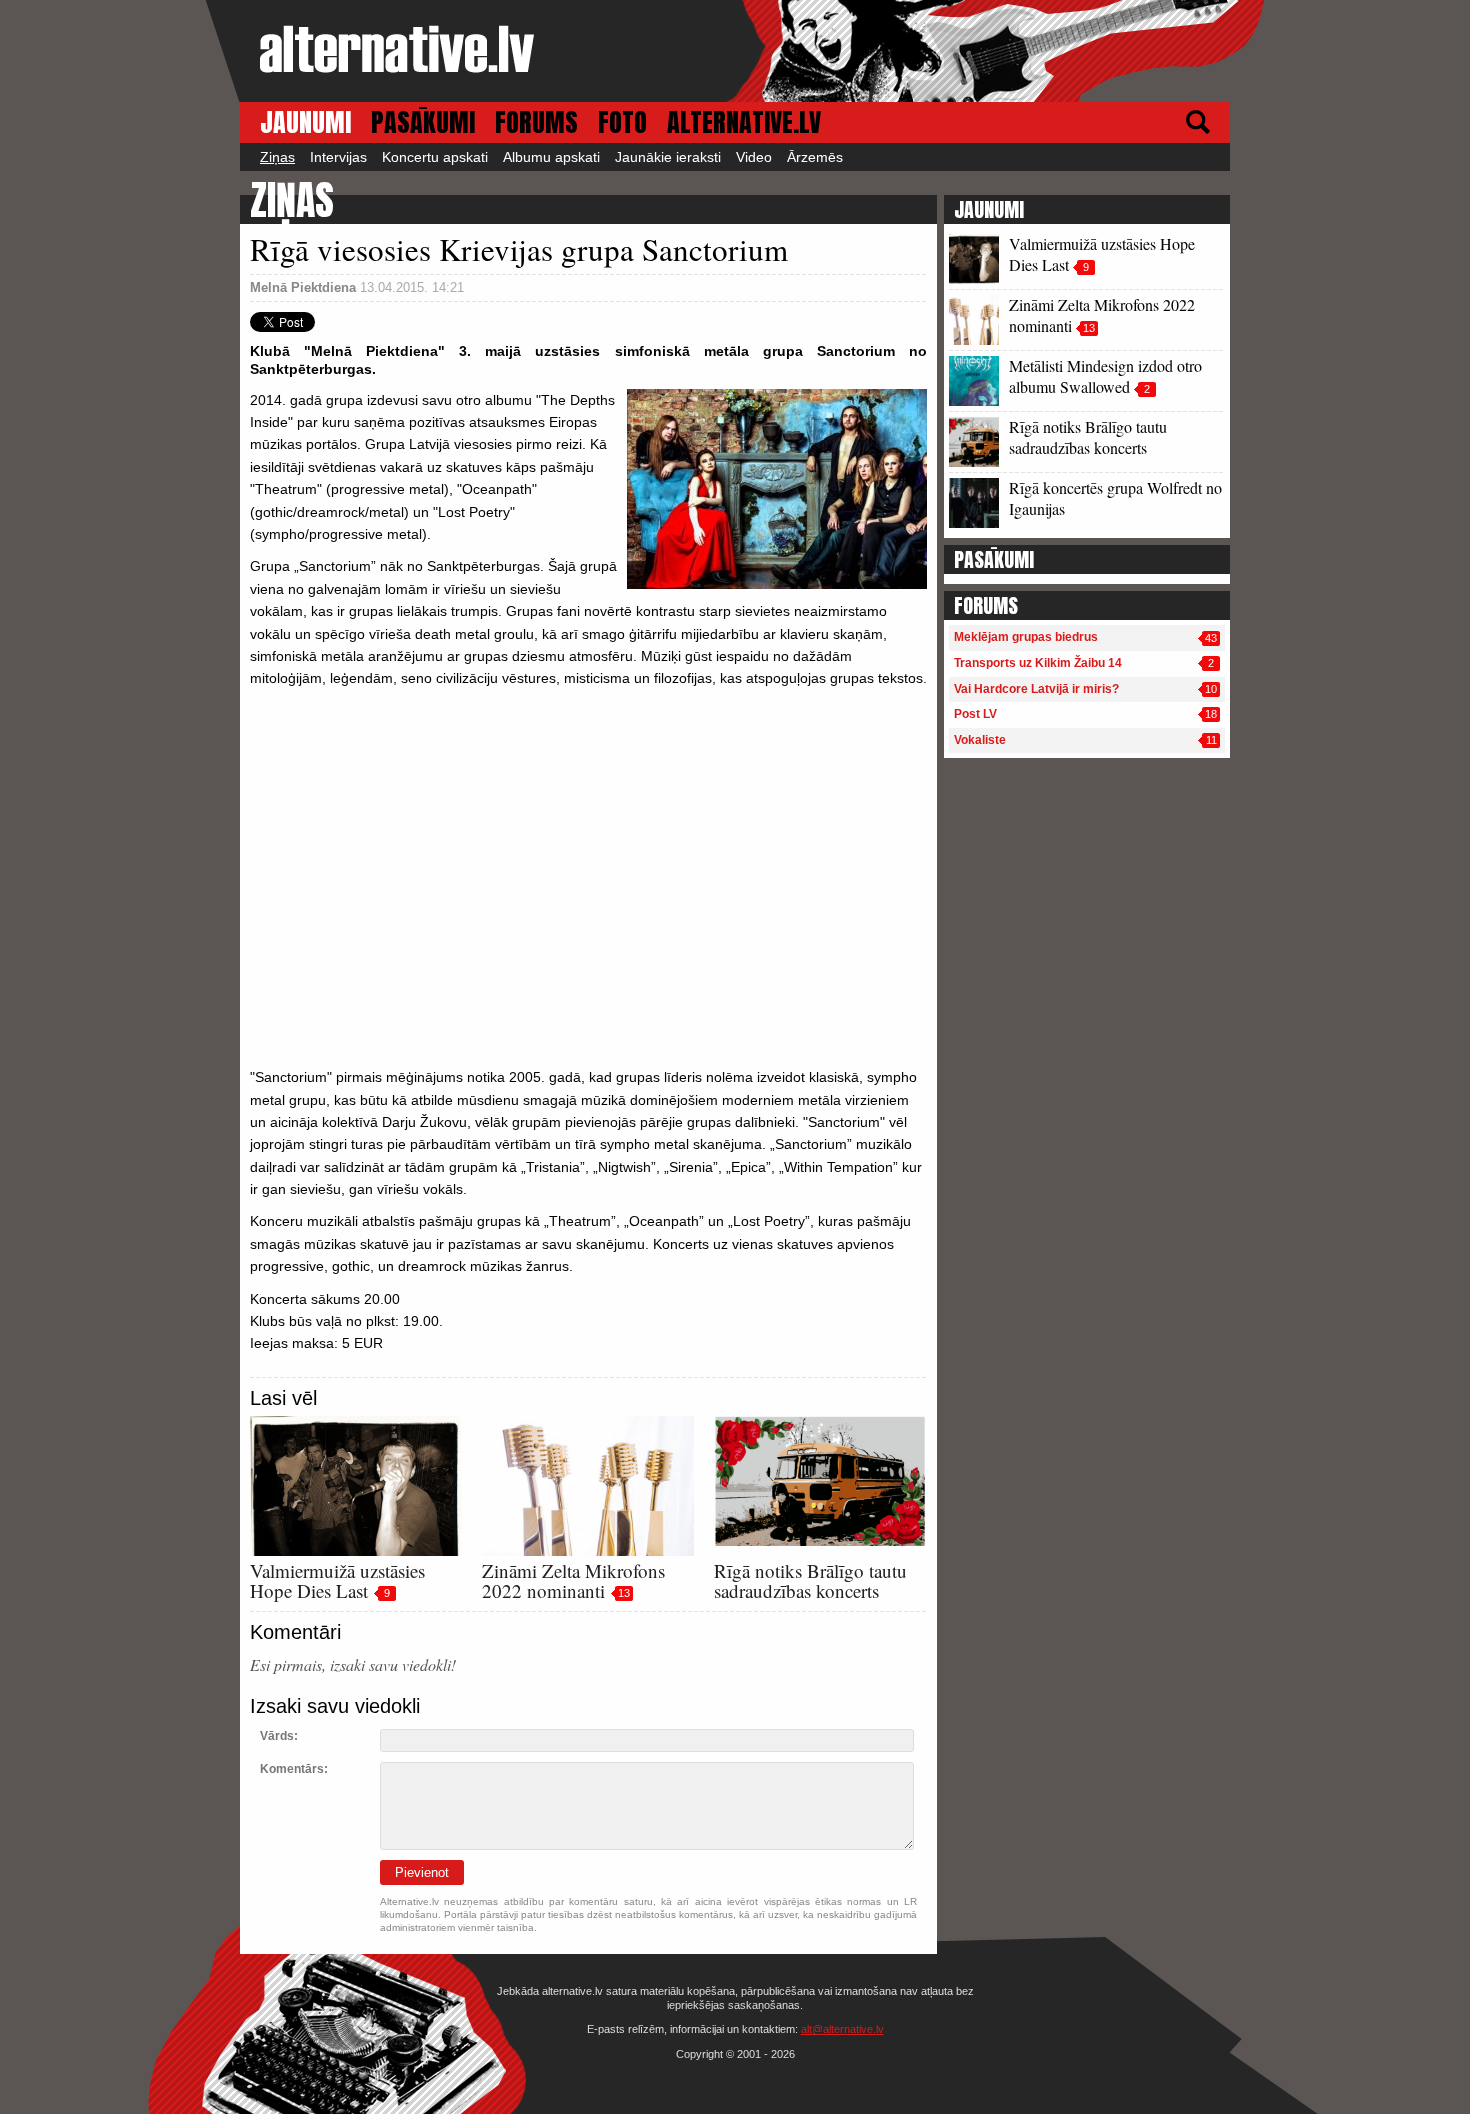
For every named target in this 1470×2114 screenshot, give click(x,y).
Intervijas (338, 157)
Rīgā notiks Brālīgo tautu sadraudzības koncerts (810, 1580)
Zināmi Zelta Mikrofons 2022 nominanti (573, 1580)
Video (754, 157)
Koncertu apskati (435, 157)
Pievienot (422, 1872)
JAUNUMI (305, 122)
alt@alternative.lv (842, 2029)
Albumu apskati (551, 157)
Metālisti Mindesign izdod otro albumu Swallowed (1105, 376)
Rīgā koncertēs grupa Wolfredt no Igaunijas (1115, 498)
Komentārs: (294, 1769)
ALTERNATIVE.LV (744, 122)
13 (624, 1593)
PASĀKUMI (423, 122)
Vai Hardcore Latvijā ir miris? (1036, 689)
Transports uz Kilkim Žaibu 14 (1038, 663)
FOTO (622, 122)
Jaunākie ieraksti (668, 157)
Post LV (975, 714)
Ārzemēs (815, 157)
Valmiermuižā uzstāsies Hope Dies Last (337, 1580)
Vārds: (279, 1736)
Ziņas (277, 157)
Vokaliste (980, 740)
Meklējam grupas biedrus (1026, 637)
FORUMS (536, 122)
